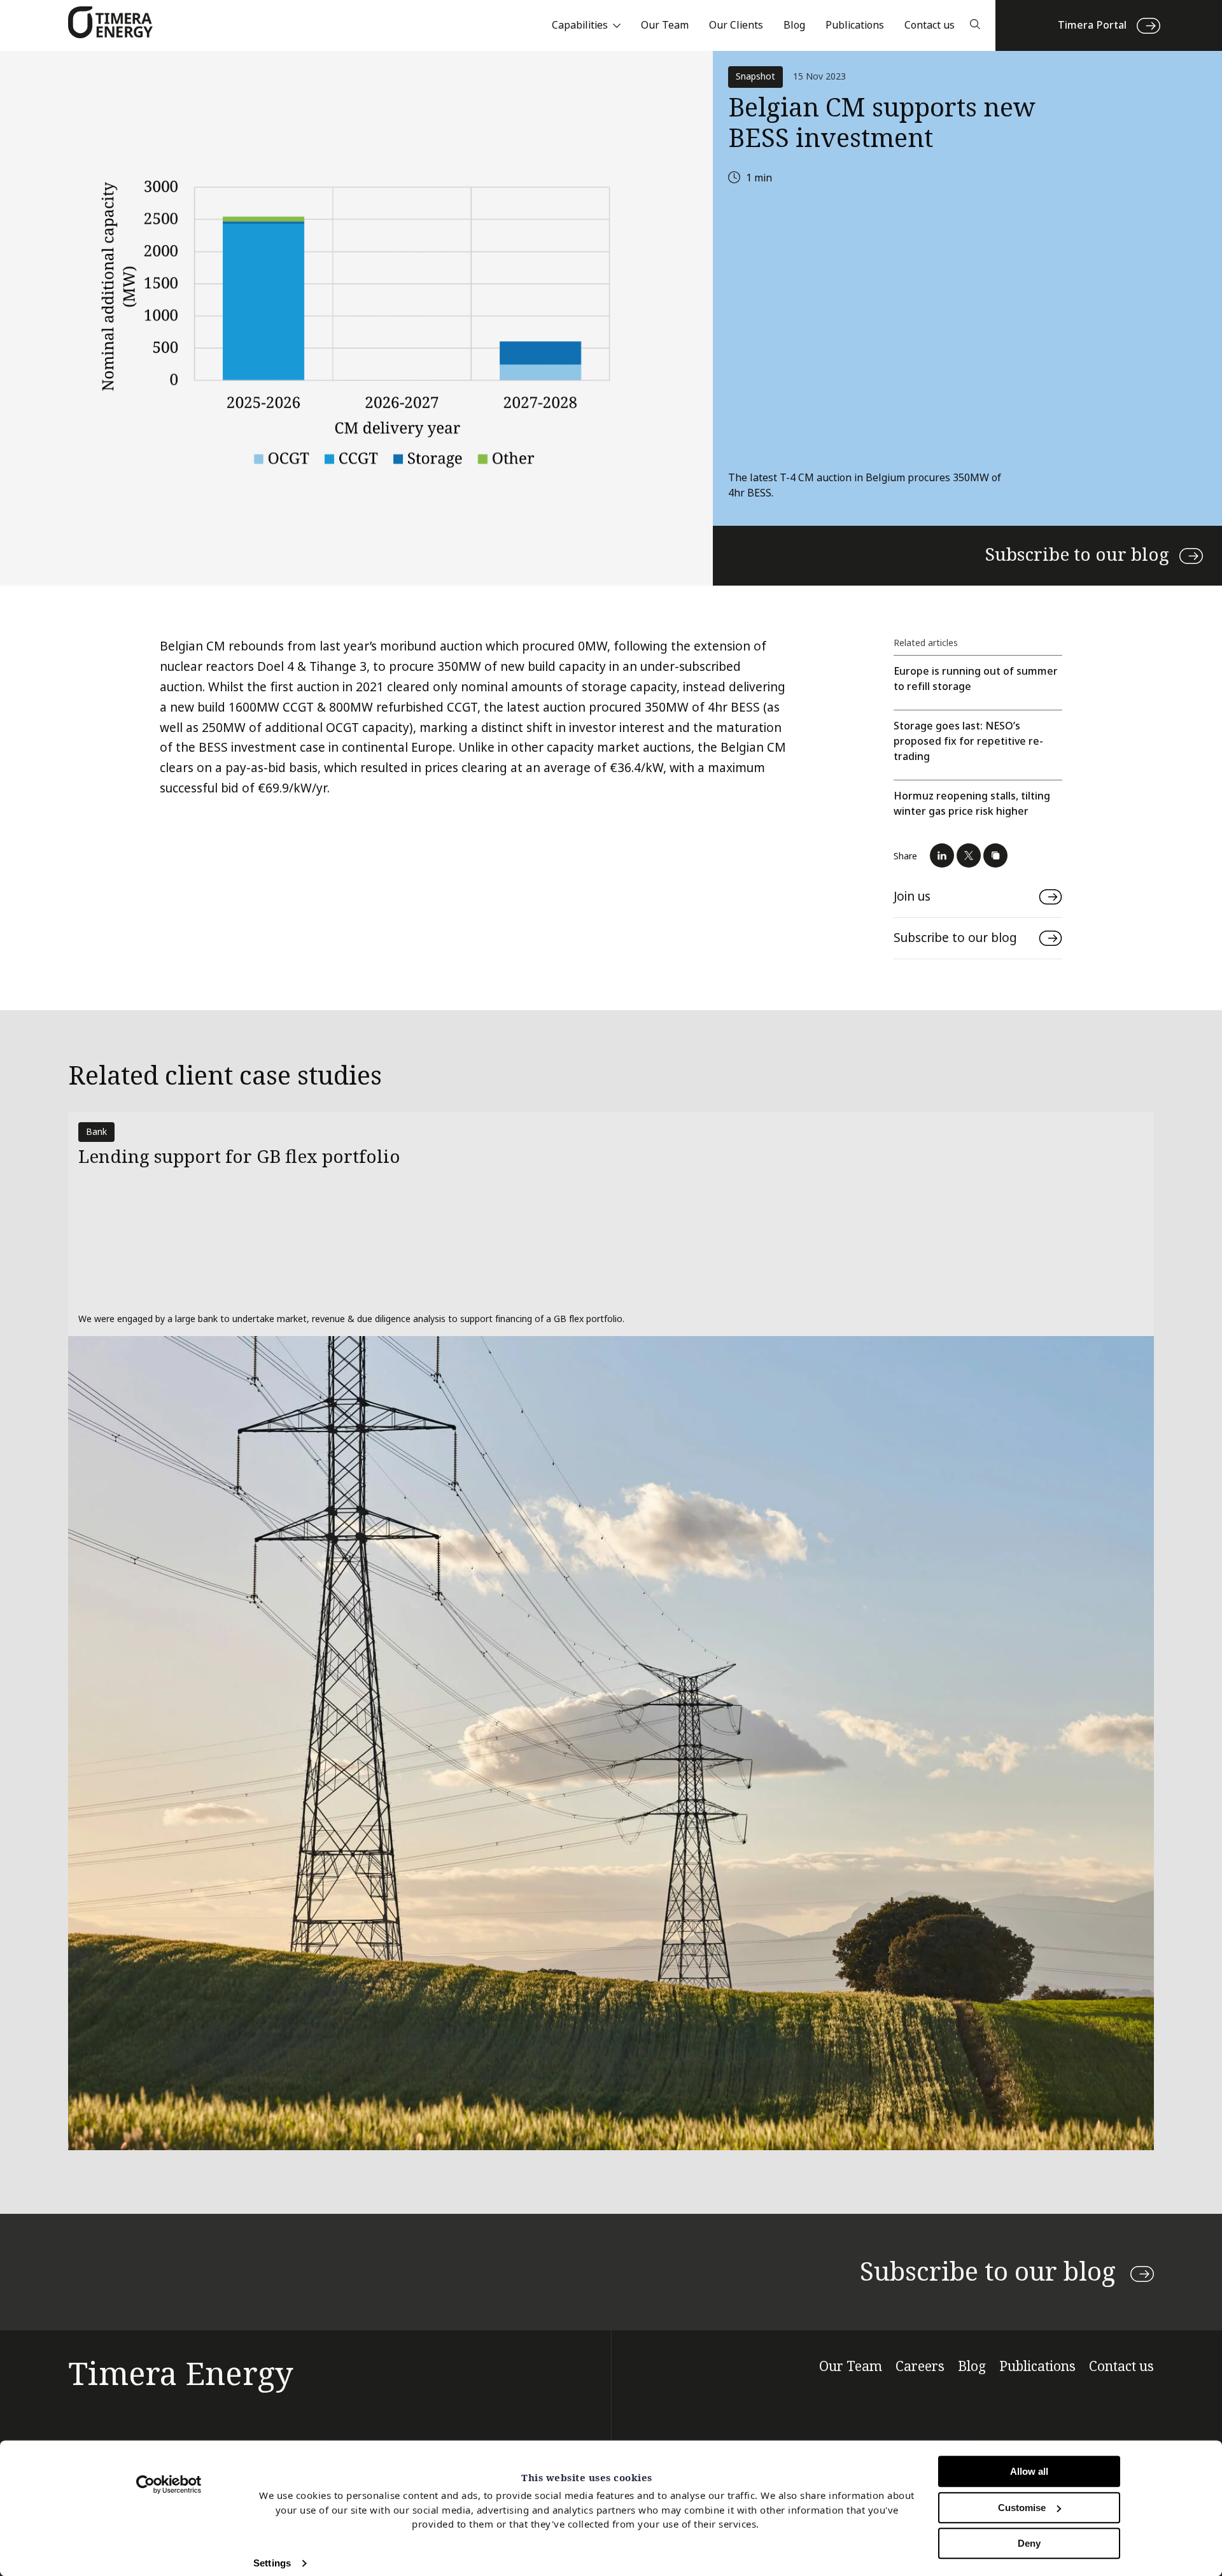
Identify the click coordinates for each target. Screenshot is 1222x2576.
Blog (794, 25)
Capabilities (580, 25)
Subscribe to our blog (1077, 555)
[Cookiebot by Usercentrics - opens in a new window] (169, 2484)
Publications (855, 25)
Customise (1022, 2508)
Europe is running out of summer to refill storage (976, 679)
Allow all (1029, 2471)
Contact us (930, 25)
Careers (920, 2367)
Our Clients (736, 25)
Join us (912, 897)
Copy (995, 855)
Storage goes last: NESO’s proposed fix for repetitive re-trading (968, 741)
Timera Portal (1092, 25)
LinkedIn (942, 855)
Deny (1029, 2543)
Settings (272, 2563)
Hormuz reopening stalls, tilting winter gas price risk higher (972, 804)
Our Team (665, 25)
